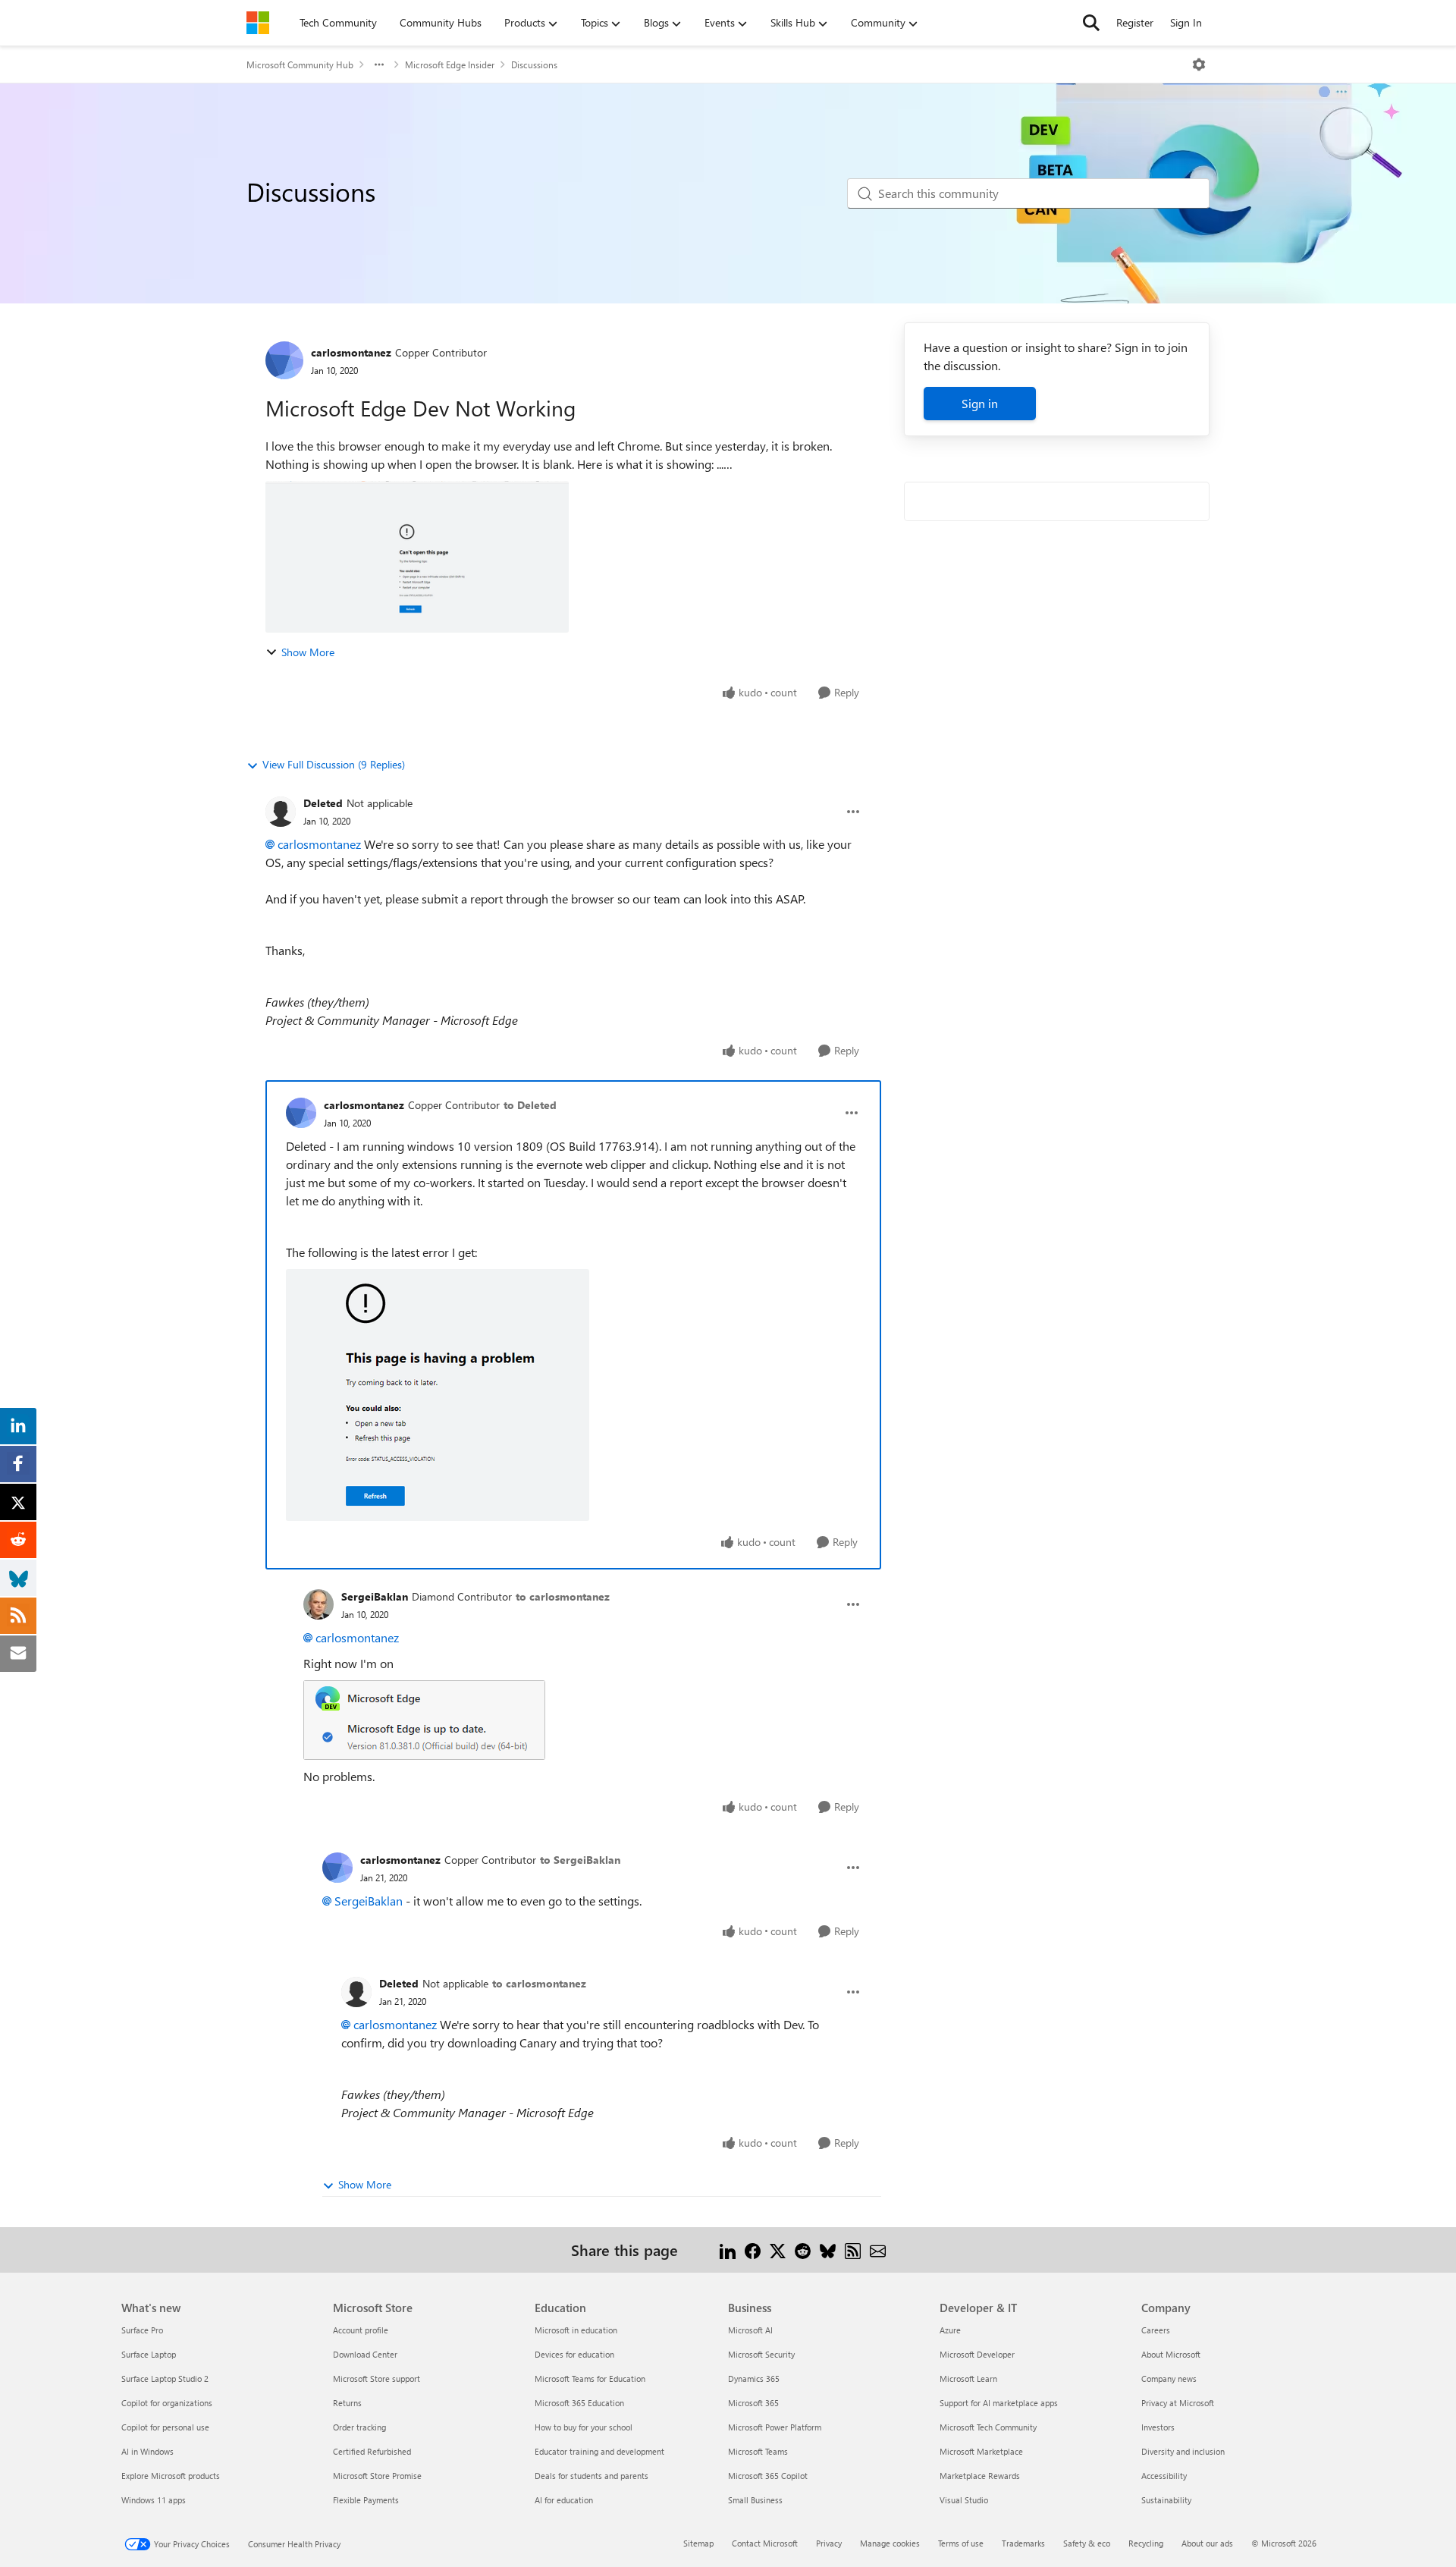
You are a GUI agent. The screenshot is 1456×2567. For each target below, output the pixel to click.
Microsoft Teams (758, 2451)
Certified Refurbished (372, 2451)
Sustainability (1166, 2500)
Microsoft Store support (377, 2378)
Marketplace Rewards (980, 2476)
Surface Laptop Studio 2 (165, 2378)
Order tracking (359, 2427)
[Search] (1091, 23)
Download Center (365, 2354)
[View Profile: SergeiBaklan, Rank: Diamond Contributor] (318, 1604)
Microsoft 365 (753, 2403)
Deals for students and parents (591, 2476)
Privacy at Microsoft (1178, 2403)
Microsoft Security (761, 2354)
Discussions (534, 64)
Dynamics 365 (754, 2378)
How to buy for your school (584, 2427)
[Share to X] (778, 2250)
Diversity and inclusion (1183, 2451)
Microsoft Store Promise (377, 2476)
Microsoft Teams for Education (590, 2378)
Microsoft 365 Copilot (768, 2476)
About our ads (1207, 2543)
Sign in (980, 403)
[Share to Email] (878, 2250)
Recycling (1146, 2543)
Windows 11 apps (154, 2500)
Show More (308, 652)
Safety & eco (1087, 2543)
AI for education (564, 2500)
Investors (1158, 2427)
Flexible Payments (366, 2500)
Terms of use (961, 2543)
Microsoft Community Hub (300, 64)
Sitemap (698, 2543)
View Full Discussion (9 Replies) (334, 764)
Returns (347, 2403)
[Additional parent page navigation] (379, 64)
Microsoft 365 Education (579, 2403)
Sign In (1186, 22)
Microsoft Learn (968, 2378)
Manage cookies (890, 2543)
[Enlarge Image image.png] (424, 1720)
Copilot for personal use (165, 2427)
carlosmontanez (351, 352)
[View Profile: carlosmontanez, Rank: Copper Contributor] (284, 360)
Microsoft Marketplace (981, 2451)
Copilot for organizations (167, 2403)
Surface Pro (142, 2330)
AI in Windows (147, 2451)
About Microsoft (1171, 2354)
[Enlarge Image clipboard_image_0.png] (438, 1395)
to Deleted (530, 1105)
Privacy (829, 2543)
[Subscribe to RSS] (853, 2250)
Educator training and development (599, 2451)
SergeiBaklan (375, 1596)
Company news (1169, 2378)
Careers (1156, 2330)
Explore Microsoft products (171, 2476)
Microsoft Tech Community (988, 2427)
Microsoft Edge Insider (450, 64)
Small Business (755, 2500)
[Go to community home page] (258, 23)
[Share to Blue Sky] (828, 2250)
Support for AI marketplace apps (999, 2403)
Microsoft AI (750, 2330)
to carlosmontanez (563, 1596)
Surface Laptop (149, 2354)
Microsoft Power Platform (775, 2427)
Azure (950, 2330)
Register (1135, 22)
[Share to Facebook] (753, 2250)
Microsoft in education (576, 2330)
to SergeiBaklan (580, 1860)
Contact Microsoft (765, 2543)
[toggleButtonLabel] (1199, 64)
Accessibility (1164, 2476)
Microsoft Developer (977, 2354)
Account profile (361, 2330)
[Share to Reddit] (803, 2250)
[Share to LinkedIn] (728, 2250)
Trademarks (1023, 2543)
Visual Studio (964, 2500)
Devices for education (574, 2354)
